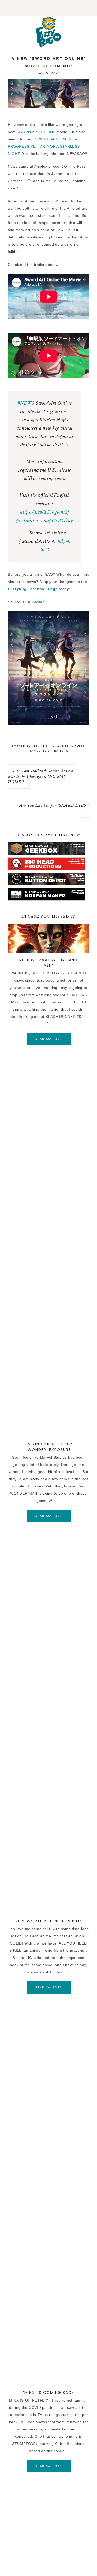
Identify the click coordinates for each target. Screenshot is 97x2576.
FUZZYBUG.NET (48, 31)
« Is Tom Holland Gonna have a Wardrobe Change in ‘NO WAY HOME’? (41, 777)
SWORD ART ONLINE (36, 132)
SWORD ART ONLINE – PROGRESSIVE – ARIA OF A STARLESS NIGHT (44, 146)
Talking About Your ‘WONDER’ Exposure (49, 1447)
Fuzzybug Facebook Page (33, 589)
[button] (48, 8)
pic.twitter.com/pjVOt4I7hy (44, 521)
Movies (78, 746)
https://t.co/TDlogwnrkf (45, 512)
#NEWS (26, 403)
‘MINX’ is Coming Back (49, 2393)
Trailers (60, 751)
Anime (63, 746)
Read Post (49, 1039)
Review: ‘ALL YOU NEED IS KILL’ (48, 1921)
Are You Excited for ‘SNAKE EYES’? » (54, 808)
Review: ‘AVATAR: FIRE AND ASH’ (48, 963)
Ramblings (39, 751)
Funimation (34, 602)
